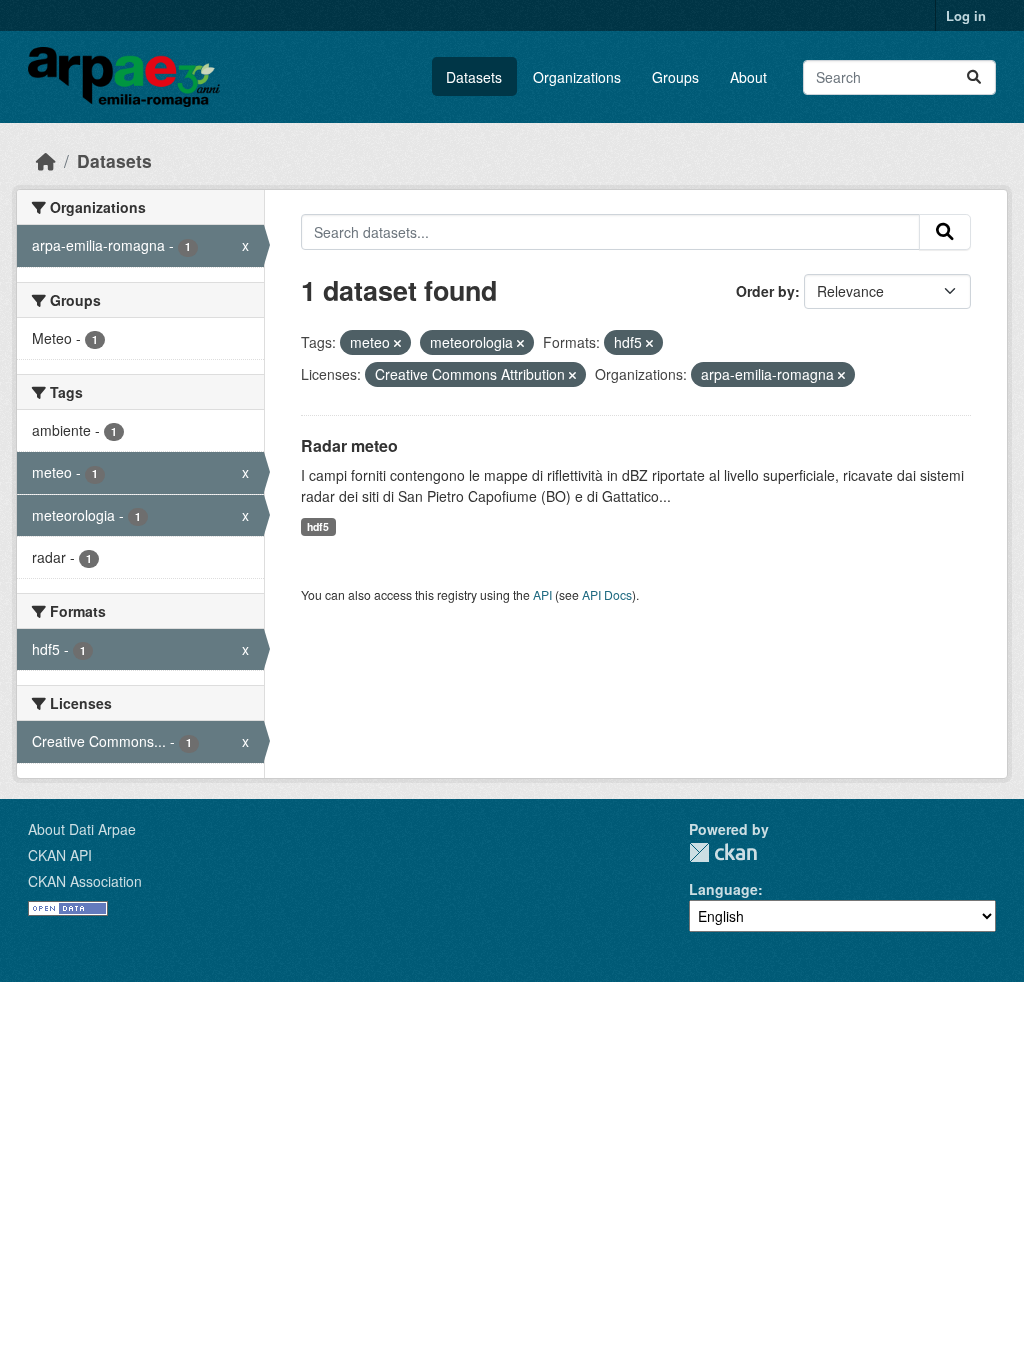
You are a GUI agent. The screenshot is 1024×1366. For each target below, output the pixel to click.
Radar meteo (349, 445)
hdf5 (318, 526)
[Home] (46, 160)
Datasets (474, 77)
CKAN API (60, 855)
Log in (966, 15)
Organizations (577, 77)
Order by (765, 291)
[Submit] (974, 77)
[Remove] (397, 343)
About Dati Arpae (82, 829)
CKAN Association (85, 881)
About (748, 77)
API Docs (607, 594)
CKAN (723, 852)
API (542, 594)
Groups (675, 77)
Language (723, 889)
